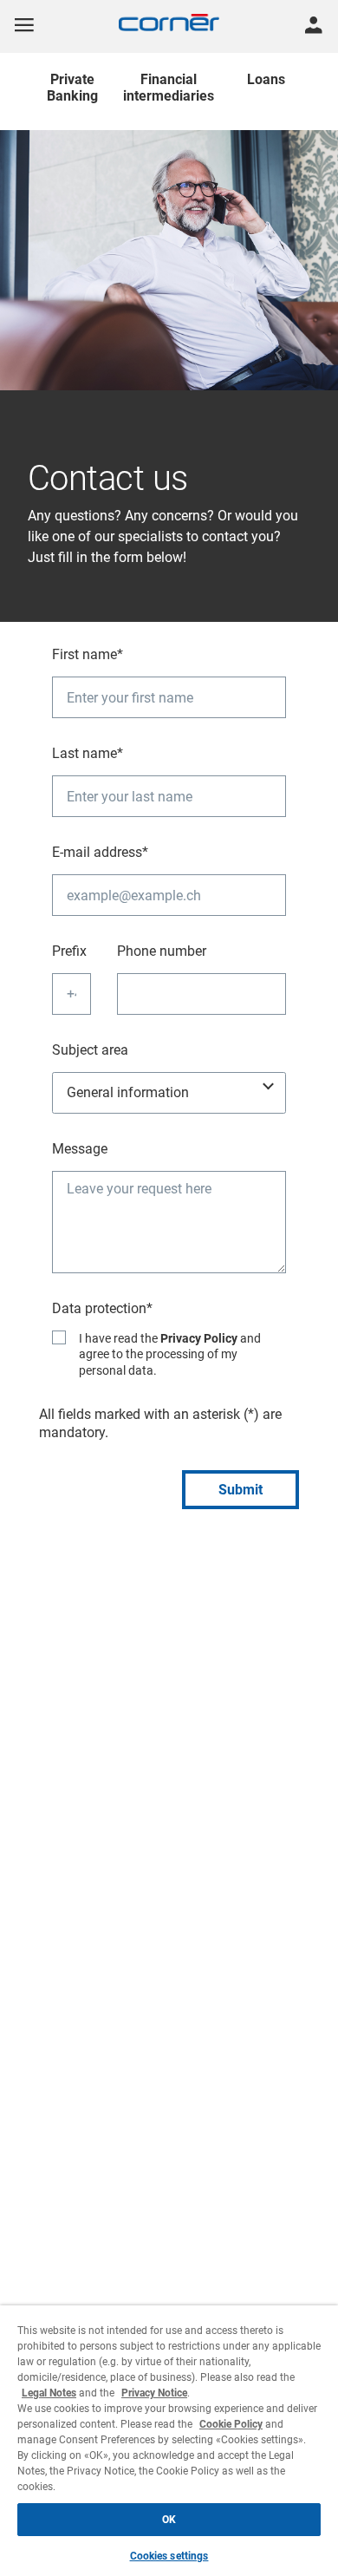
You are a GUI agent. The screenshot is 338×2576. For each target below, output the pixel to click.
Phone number (162, 951)
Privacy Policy (199, 1338)
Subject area (90, 1050)
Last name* (88, 753)
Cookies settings (169, 2556)
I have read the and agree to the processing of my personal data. (170, 1354)
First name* (88, 654)
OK (169, 2520)
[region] (169, 2441)
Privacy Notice (154, 2393)
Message (80, 1149)
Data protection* (102, 1308)
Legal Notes (49, 2393)
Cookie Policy (231, 2424)
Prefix (69, 951)
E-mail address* (100, 852)
